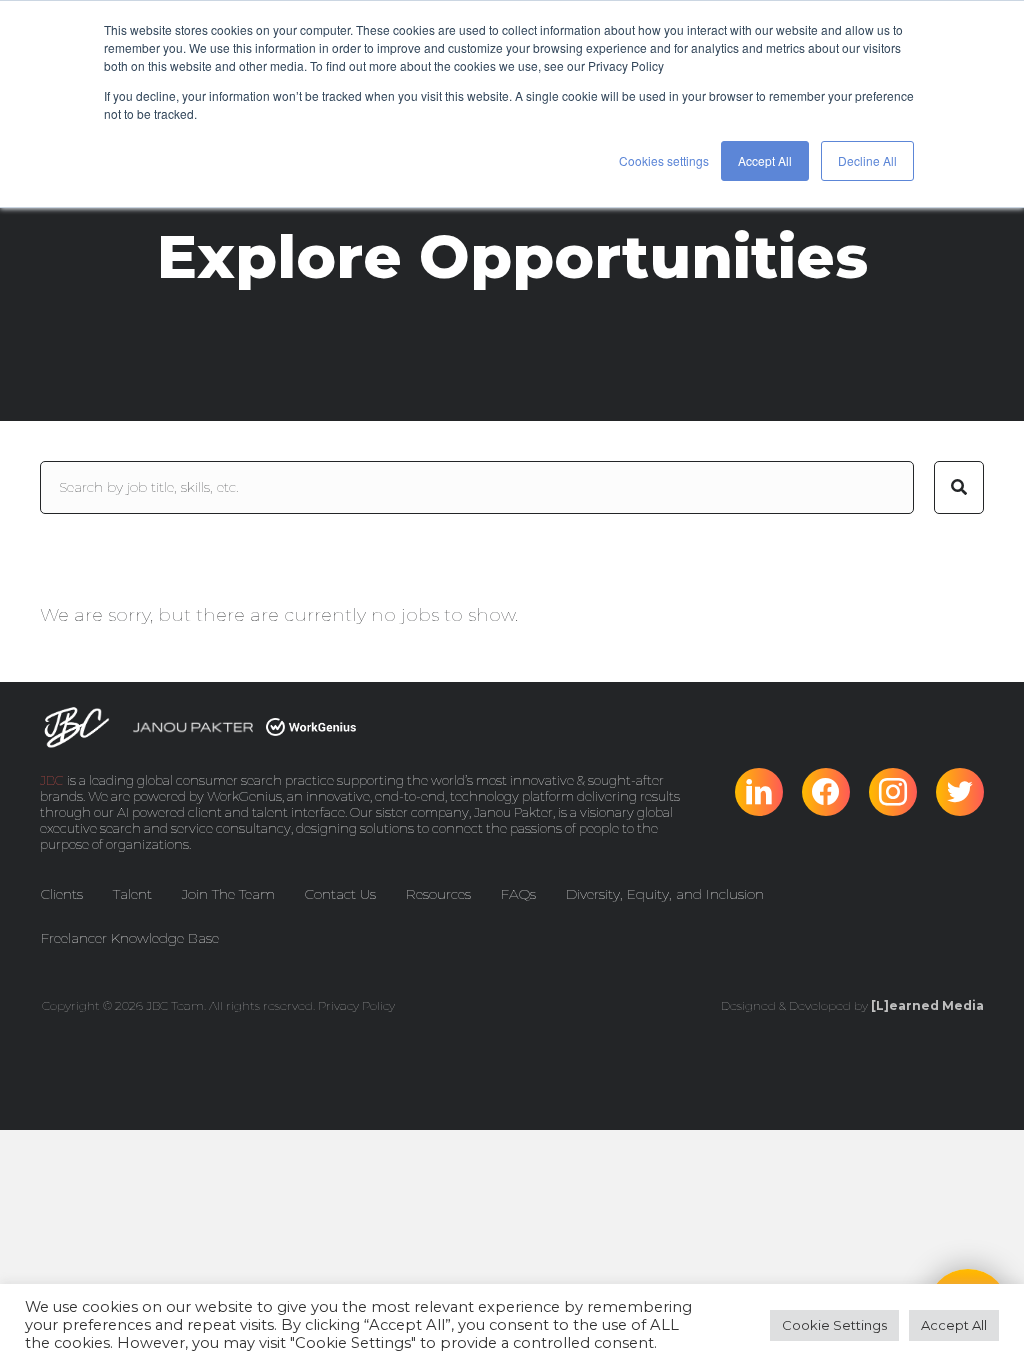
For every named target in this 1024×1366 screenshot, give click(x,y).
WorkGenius (244, 796)
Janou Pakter (513, 812)
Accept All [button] (765, 160)
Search (959, 487)
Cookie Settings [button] (834, 1325)
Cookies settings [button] (664, 160)
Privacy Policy (356, 1005)
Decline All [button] (867, 160)
